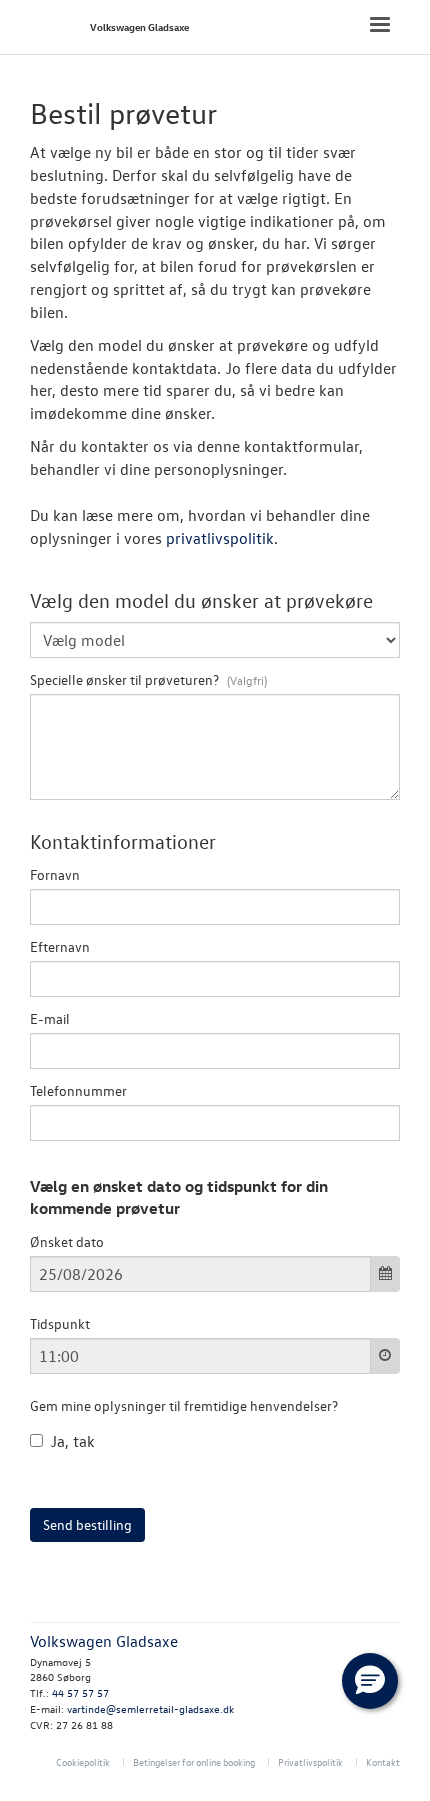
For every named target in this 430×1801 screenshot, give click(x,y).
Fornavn (55, 874)
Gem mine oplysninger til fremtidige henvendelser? (184, 1405)
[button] (370, 1681)
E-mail (50, 1018)
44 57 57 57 (80, 1692)
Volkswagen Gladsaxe (139, 26)
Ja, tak (72, 1441)
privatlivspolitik (220, 538)
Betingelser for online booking (194, 1761)
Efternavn (60, 946)
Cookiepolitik (83, 1761)
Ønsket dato (67, 1241)
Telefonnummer (78, 1090)
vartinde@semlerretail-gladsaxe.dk (150, 1708)
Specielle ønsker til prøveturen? (126, 679)
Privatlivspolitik (310, 1761)
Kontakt (383, 1761)
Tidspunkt (60, 1323)
